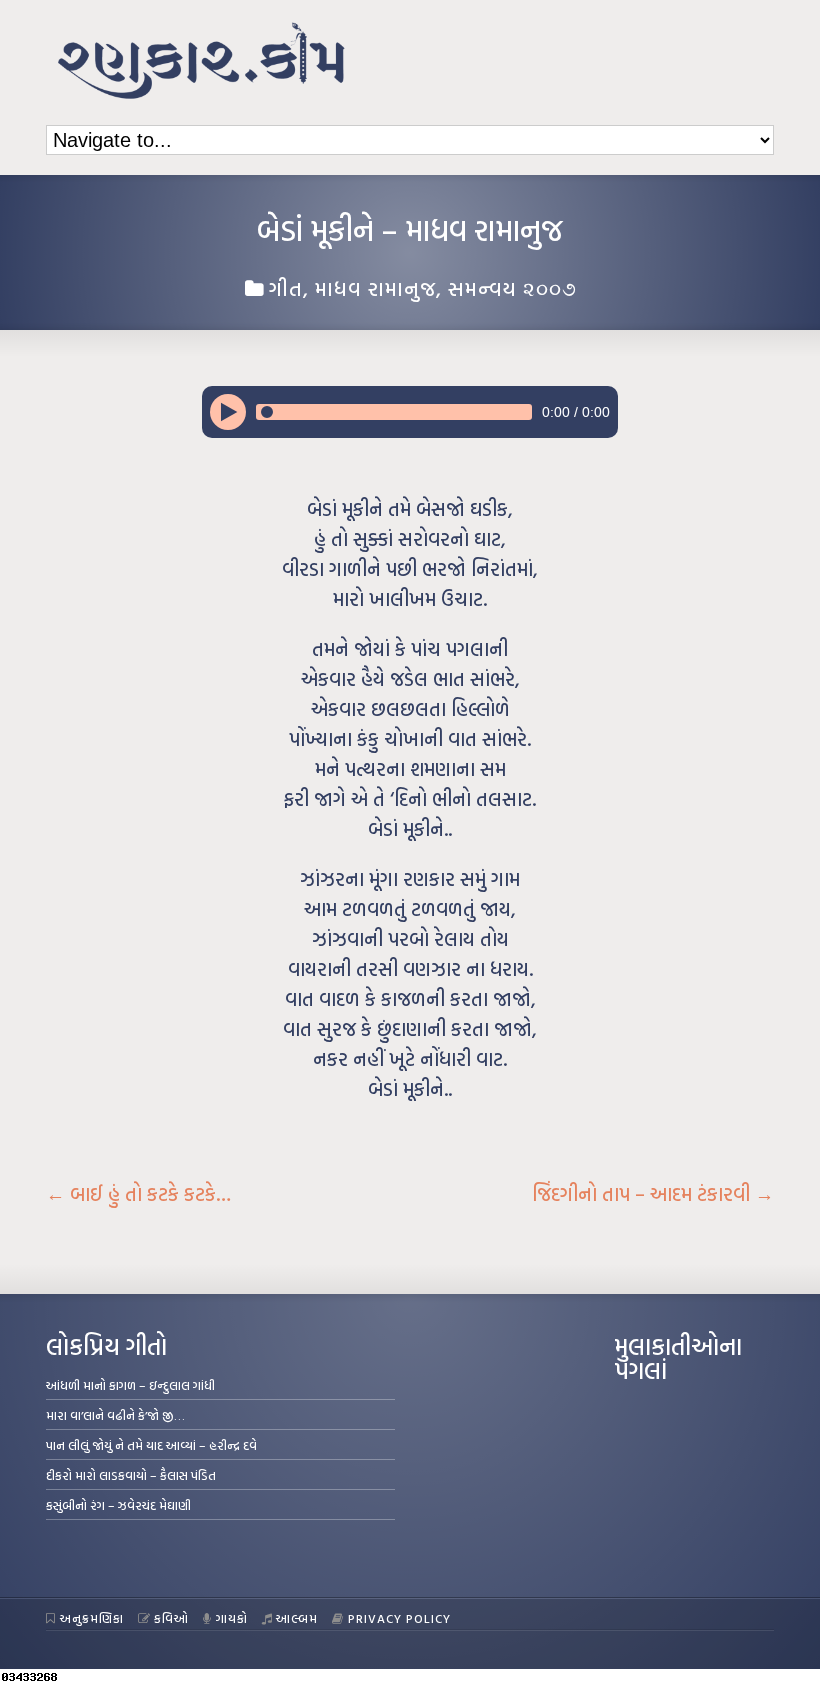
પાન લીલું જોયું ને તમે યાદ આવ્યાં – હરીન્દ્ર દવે (151, 1445)
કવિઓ (171, 1618)
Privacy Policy (399, 1618)
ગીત (286, 288)
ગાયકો (232, 1618)
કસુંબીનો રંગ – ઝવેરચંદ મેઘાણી (118, 1505)
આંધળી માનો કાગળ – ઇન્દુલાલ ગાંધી (130, 1385)
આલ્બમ (297, 1618)
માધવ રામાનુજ (375, 288)
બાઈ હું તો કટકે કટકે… (138, 1194)
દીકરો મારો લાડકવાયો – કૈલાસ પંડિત (131, 1475)
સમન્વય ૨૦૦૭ (512, 288)
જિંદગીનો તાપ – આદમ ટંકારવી (653, 1194)
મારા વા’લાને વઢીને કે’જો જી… (115, 1415)
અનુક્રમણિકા (92, 1618)
